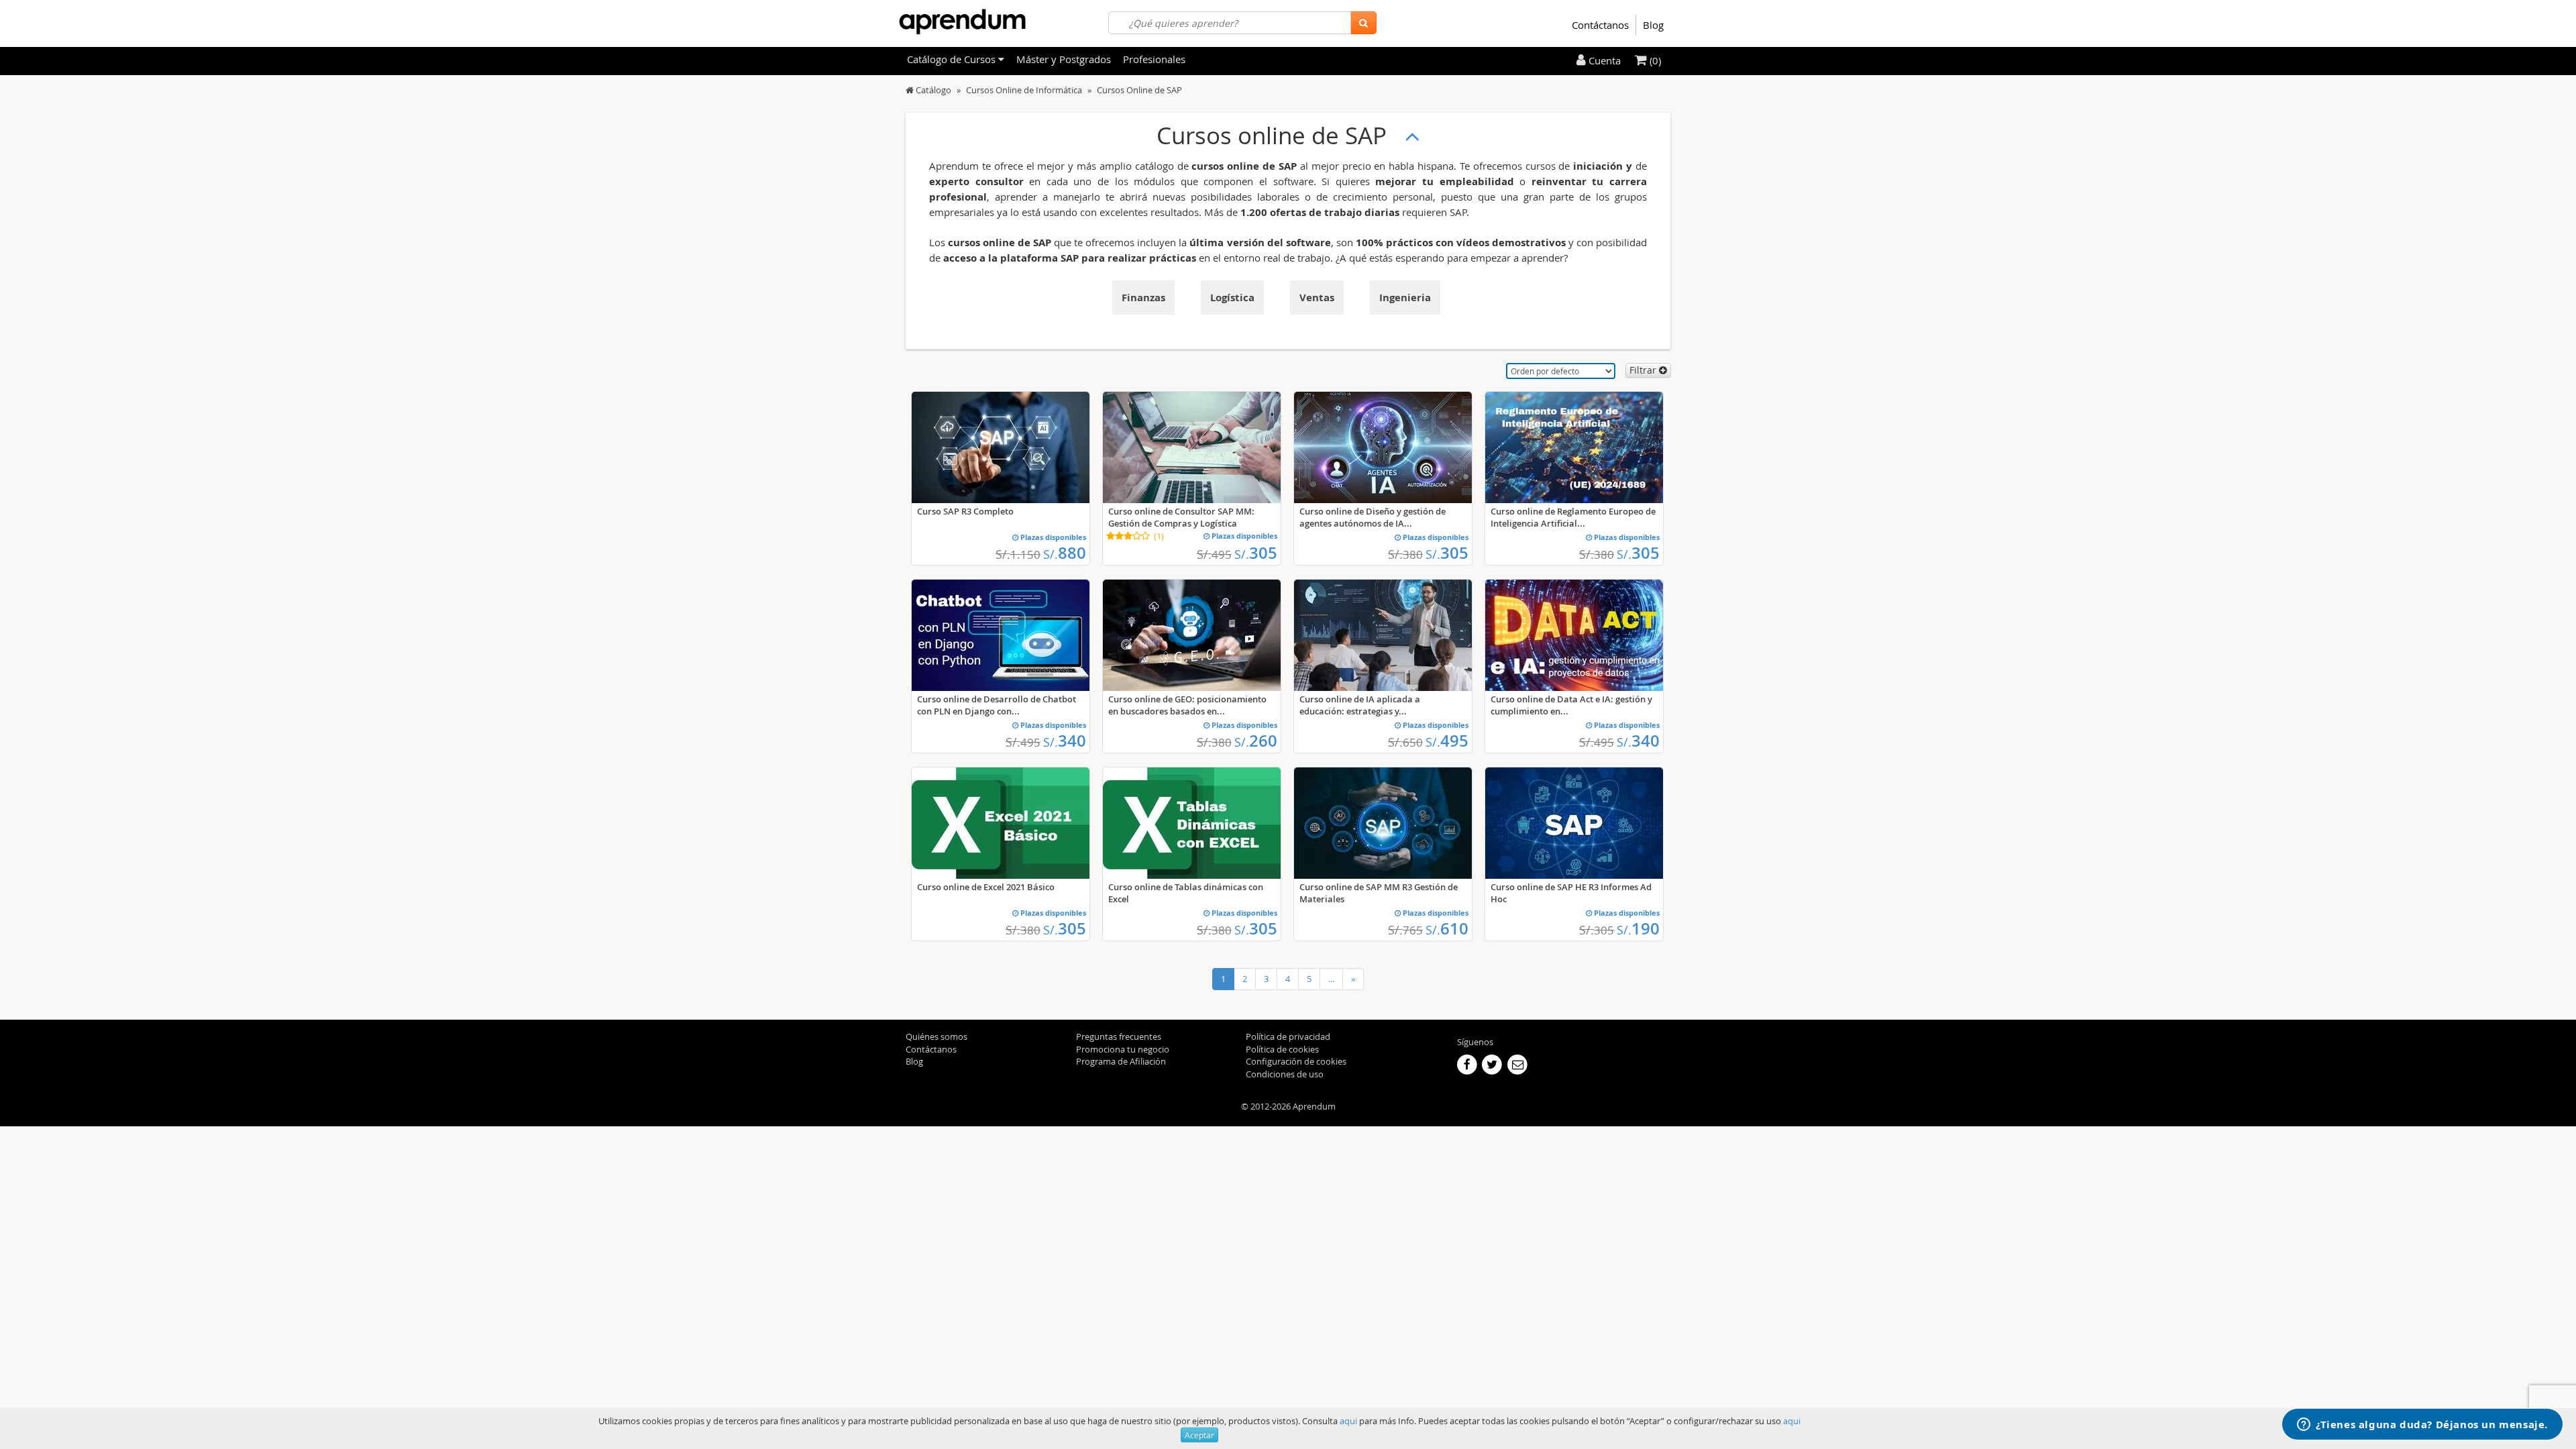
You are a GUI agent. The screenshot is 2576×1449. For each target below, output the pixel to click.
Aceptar (1199, 1435)
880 (1065, 553)
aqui (1348, 1421)
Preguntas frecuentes (1119, 1036)
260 (1256, 741)
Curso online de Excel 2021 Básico (986, 887)
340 (1065, 741)
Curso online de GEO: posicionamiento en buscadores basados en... (1187, 705)
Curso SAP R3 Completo (965, 511)
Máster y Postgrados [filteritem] (1064, 59)
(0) (1654, 60)
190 (1638, 928)
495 (1447, 741)
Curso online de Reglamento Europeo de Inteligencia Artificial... (1573, 517)
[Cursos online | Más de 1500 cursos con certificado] (962, 22)
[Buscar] (1363, 23)
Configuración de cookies (1296, 1061)
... (1331, 979)
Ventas (1317, 298)
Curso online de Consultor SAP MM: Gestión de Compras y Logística (1181, 517)
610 (1447, 928)
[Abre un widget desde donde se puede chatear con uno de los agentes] (2422, 1426)
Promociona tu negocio (1123, 1049)
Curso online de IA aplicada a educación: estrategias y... (1360, 705)
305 (1256, 553)
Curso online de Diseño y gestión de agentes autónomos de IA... (1373, 517)
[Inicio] (910, 90)
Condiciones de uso (1285, 1074)
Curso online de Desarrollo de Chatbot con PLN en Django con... (997, 705)
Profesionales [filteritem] (1154, 59)
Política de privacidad (1288, 1036)
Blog (1653, 25)
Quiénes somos (936, 1036)
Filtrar (1644, 370)
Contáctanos (1600, 25)
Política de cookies (1282, 1049)
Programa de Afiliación (1121, 1061)
